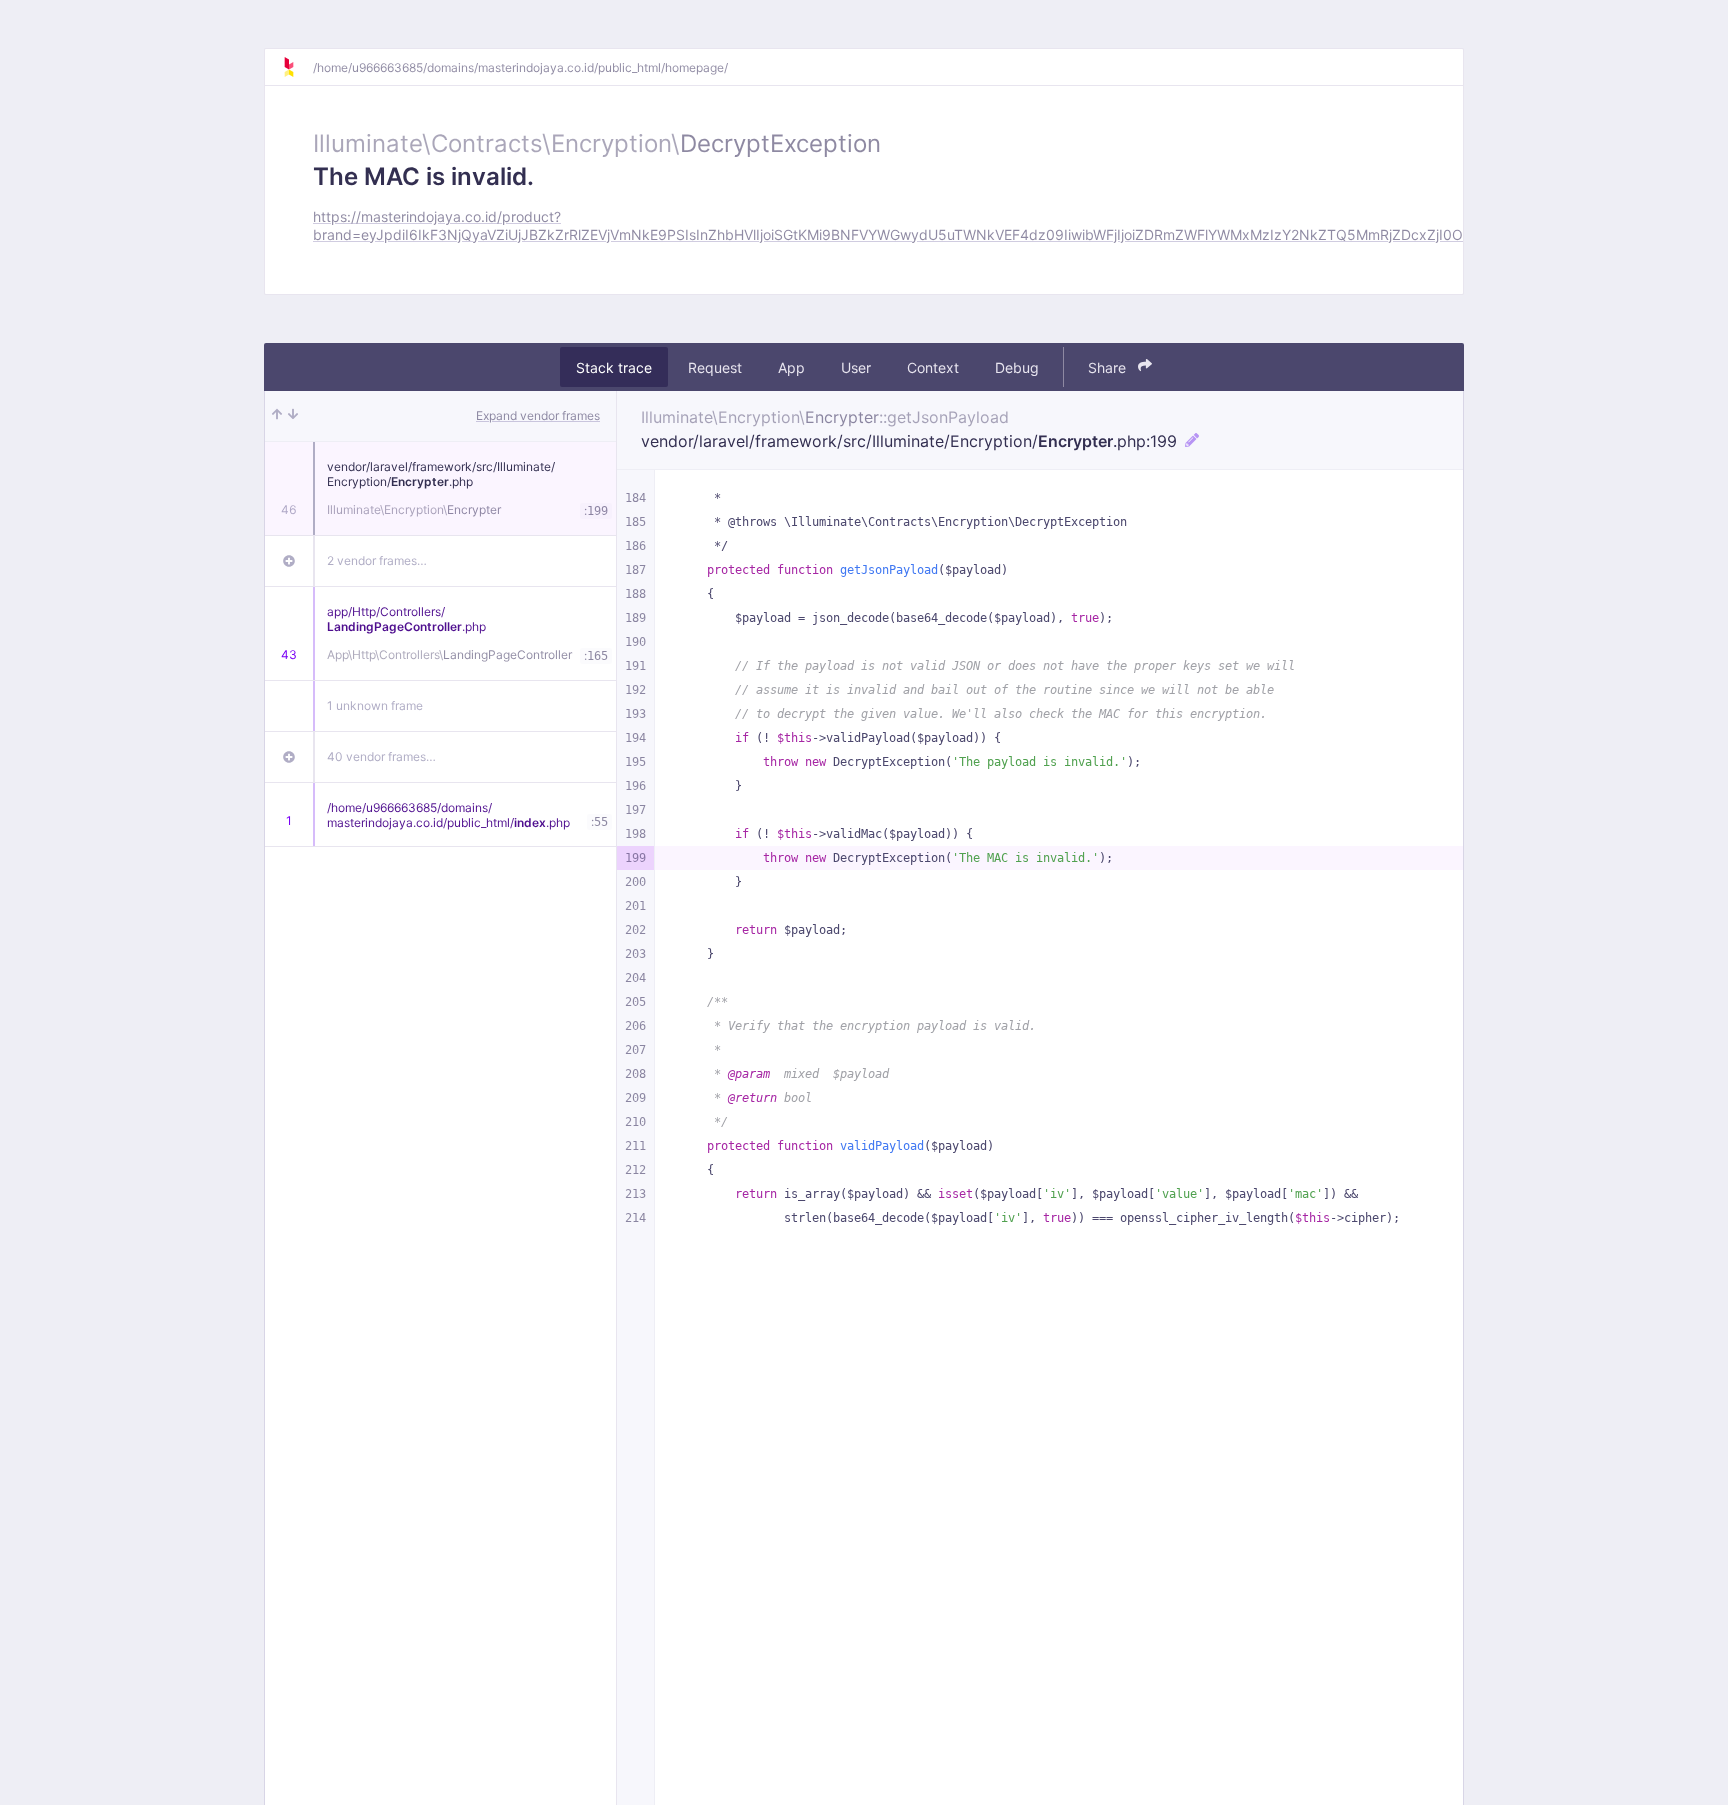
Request (715, 366)
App (791, 366)
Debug (1017, 366)
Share (1109, 366)
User (856, 366)
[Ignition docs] (297, 67)
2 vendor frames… (377, 560)
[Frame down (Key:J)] (293, 416)
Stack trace (614, 366)
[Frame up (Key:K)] (277, 416)
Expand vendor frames (538, 415)
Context (933, 366)
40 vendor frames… (381, 756)
